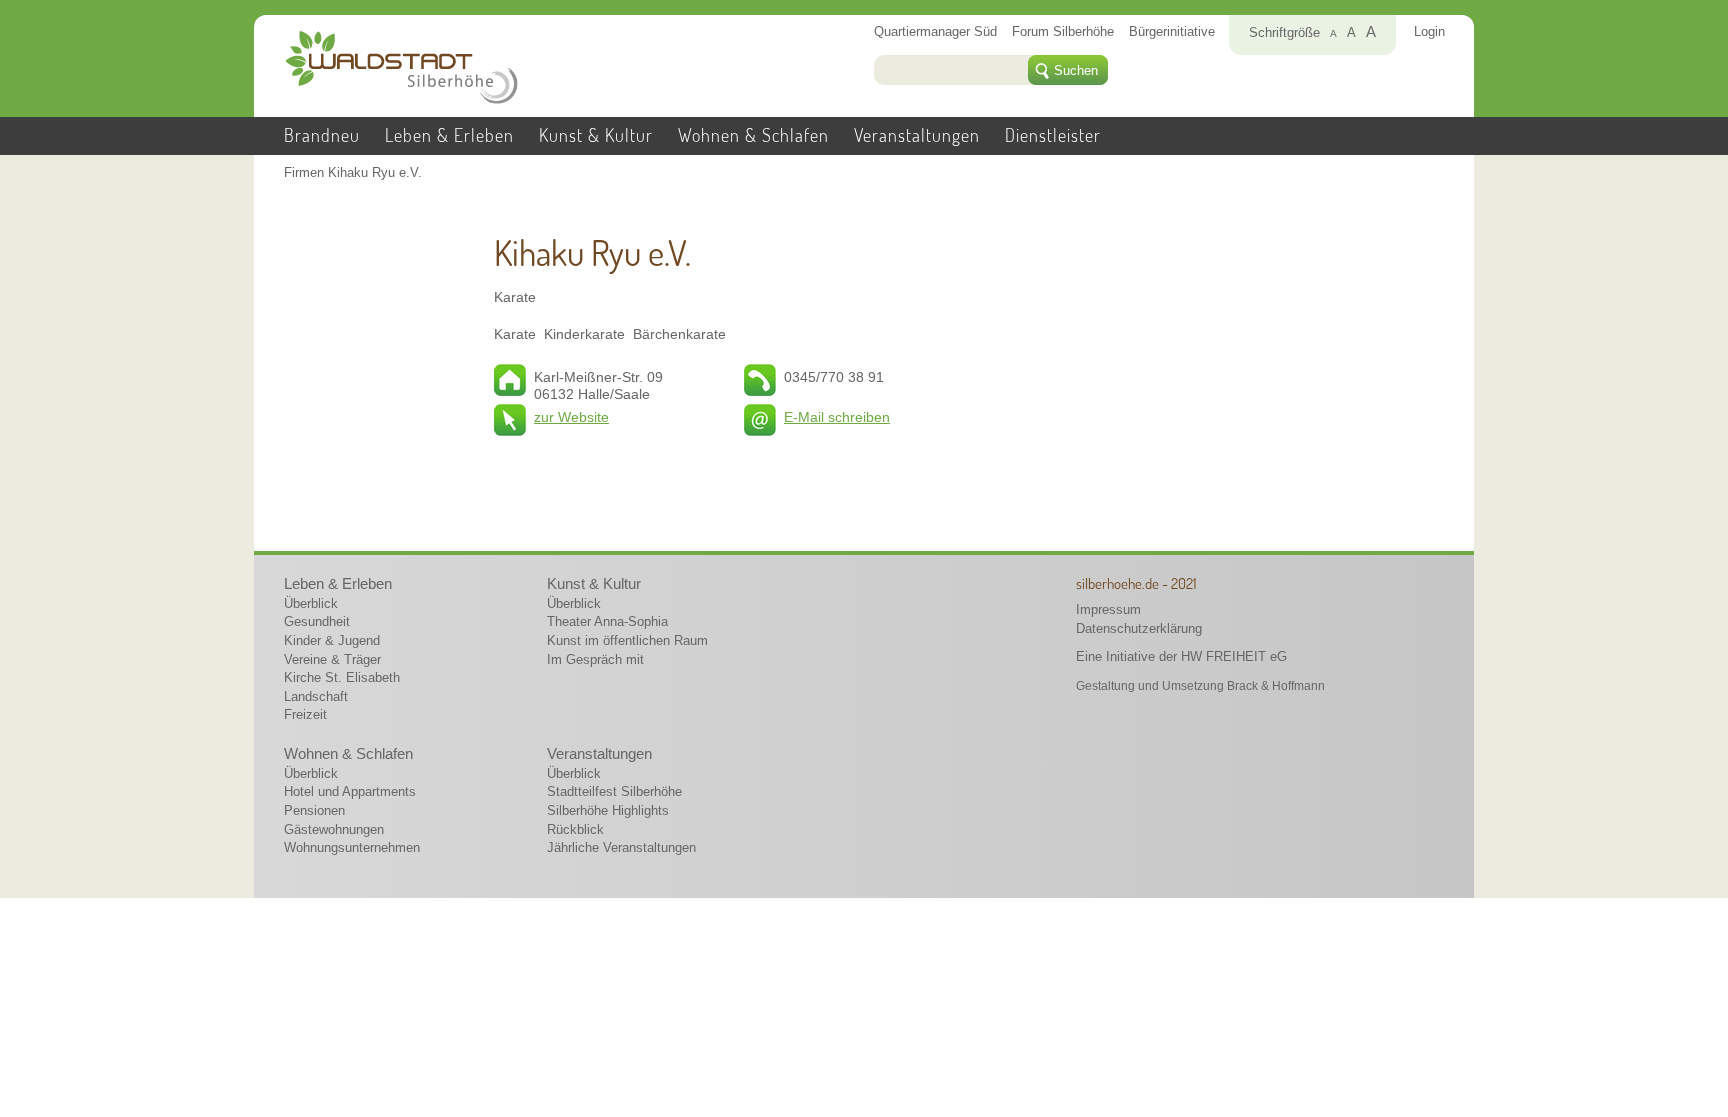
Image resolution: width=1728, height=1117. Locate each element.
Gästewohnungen (334, 829)
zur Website (571, 417)
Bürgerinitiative (1172, 32)
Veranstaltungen (917, 135)
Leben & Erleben (449, 135)
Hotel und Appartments (350, 791)
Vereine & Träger (332, 659)
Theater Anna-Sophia (607, 621)
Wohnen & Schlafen (753, 135)
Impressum (1108, 609)
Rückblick (575, 829)
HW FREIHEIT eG (1234, 656)
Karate (515, 297)
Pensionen (314, 810)
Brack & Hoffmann (1276, 686)
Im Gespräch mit (595, 659)
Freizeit (305, 714)
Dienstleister (1053, 135)
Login (1429, 32)
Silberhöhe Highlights (608, 810)
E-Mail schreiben (837, 417)
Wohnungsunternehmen (352, 847)
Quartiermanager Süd (935, 32)
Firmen (304, 173)
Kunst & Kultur (596, 135)
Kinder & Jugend (332, 640)
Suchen (1076, 70)
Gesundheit (317, 621)
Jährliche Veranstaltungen (621, 847)
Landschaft (316, 696)
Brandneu (322, 135)
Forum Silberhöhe (1063, 32)
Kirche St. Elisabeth (342, 677)
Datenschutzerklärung (1139, 628)
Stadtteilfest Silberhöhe (614, 791)
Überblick (311, 603)
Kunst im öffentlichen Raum (627, 640)
